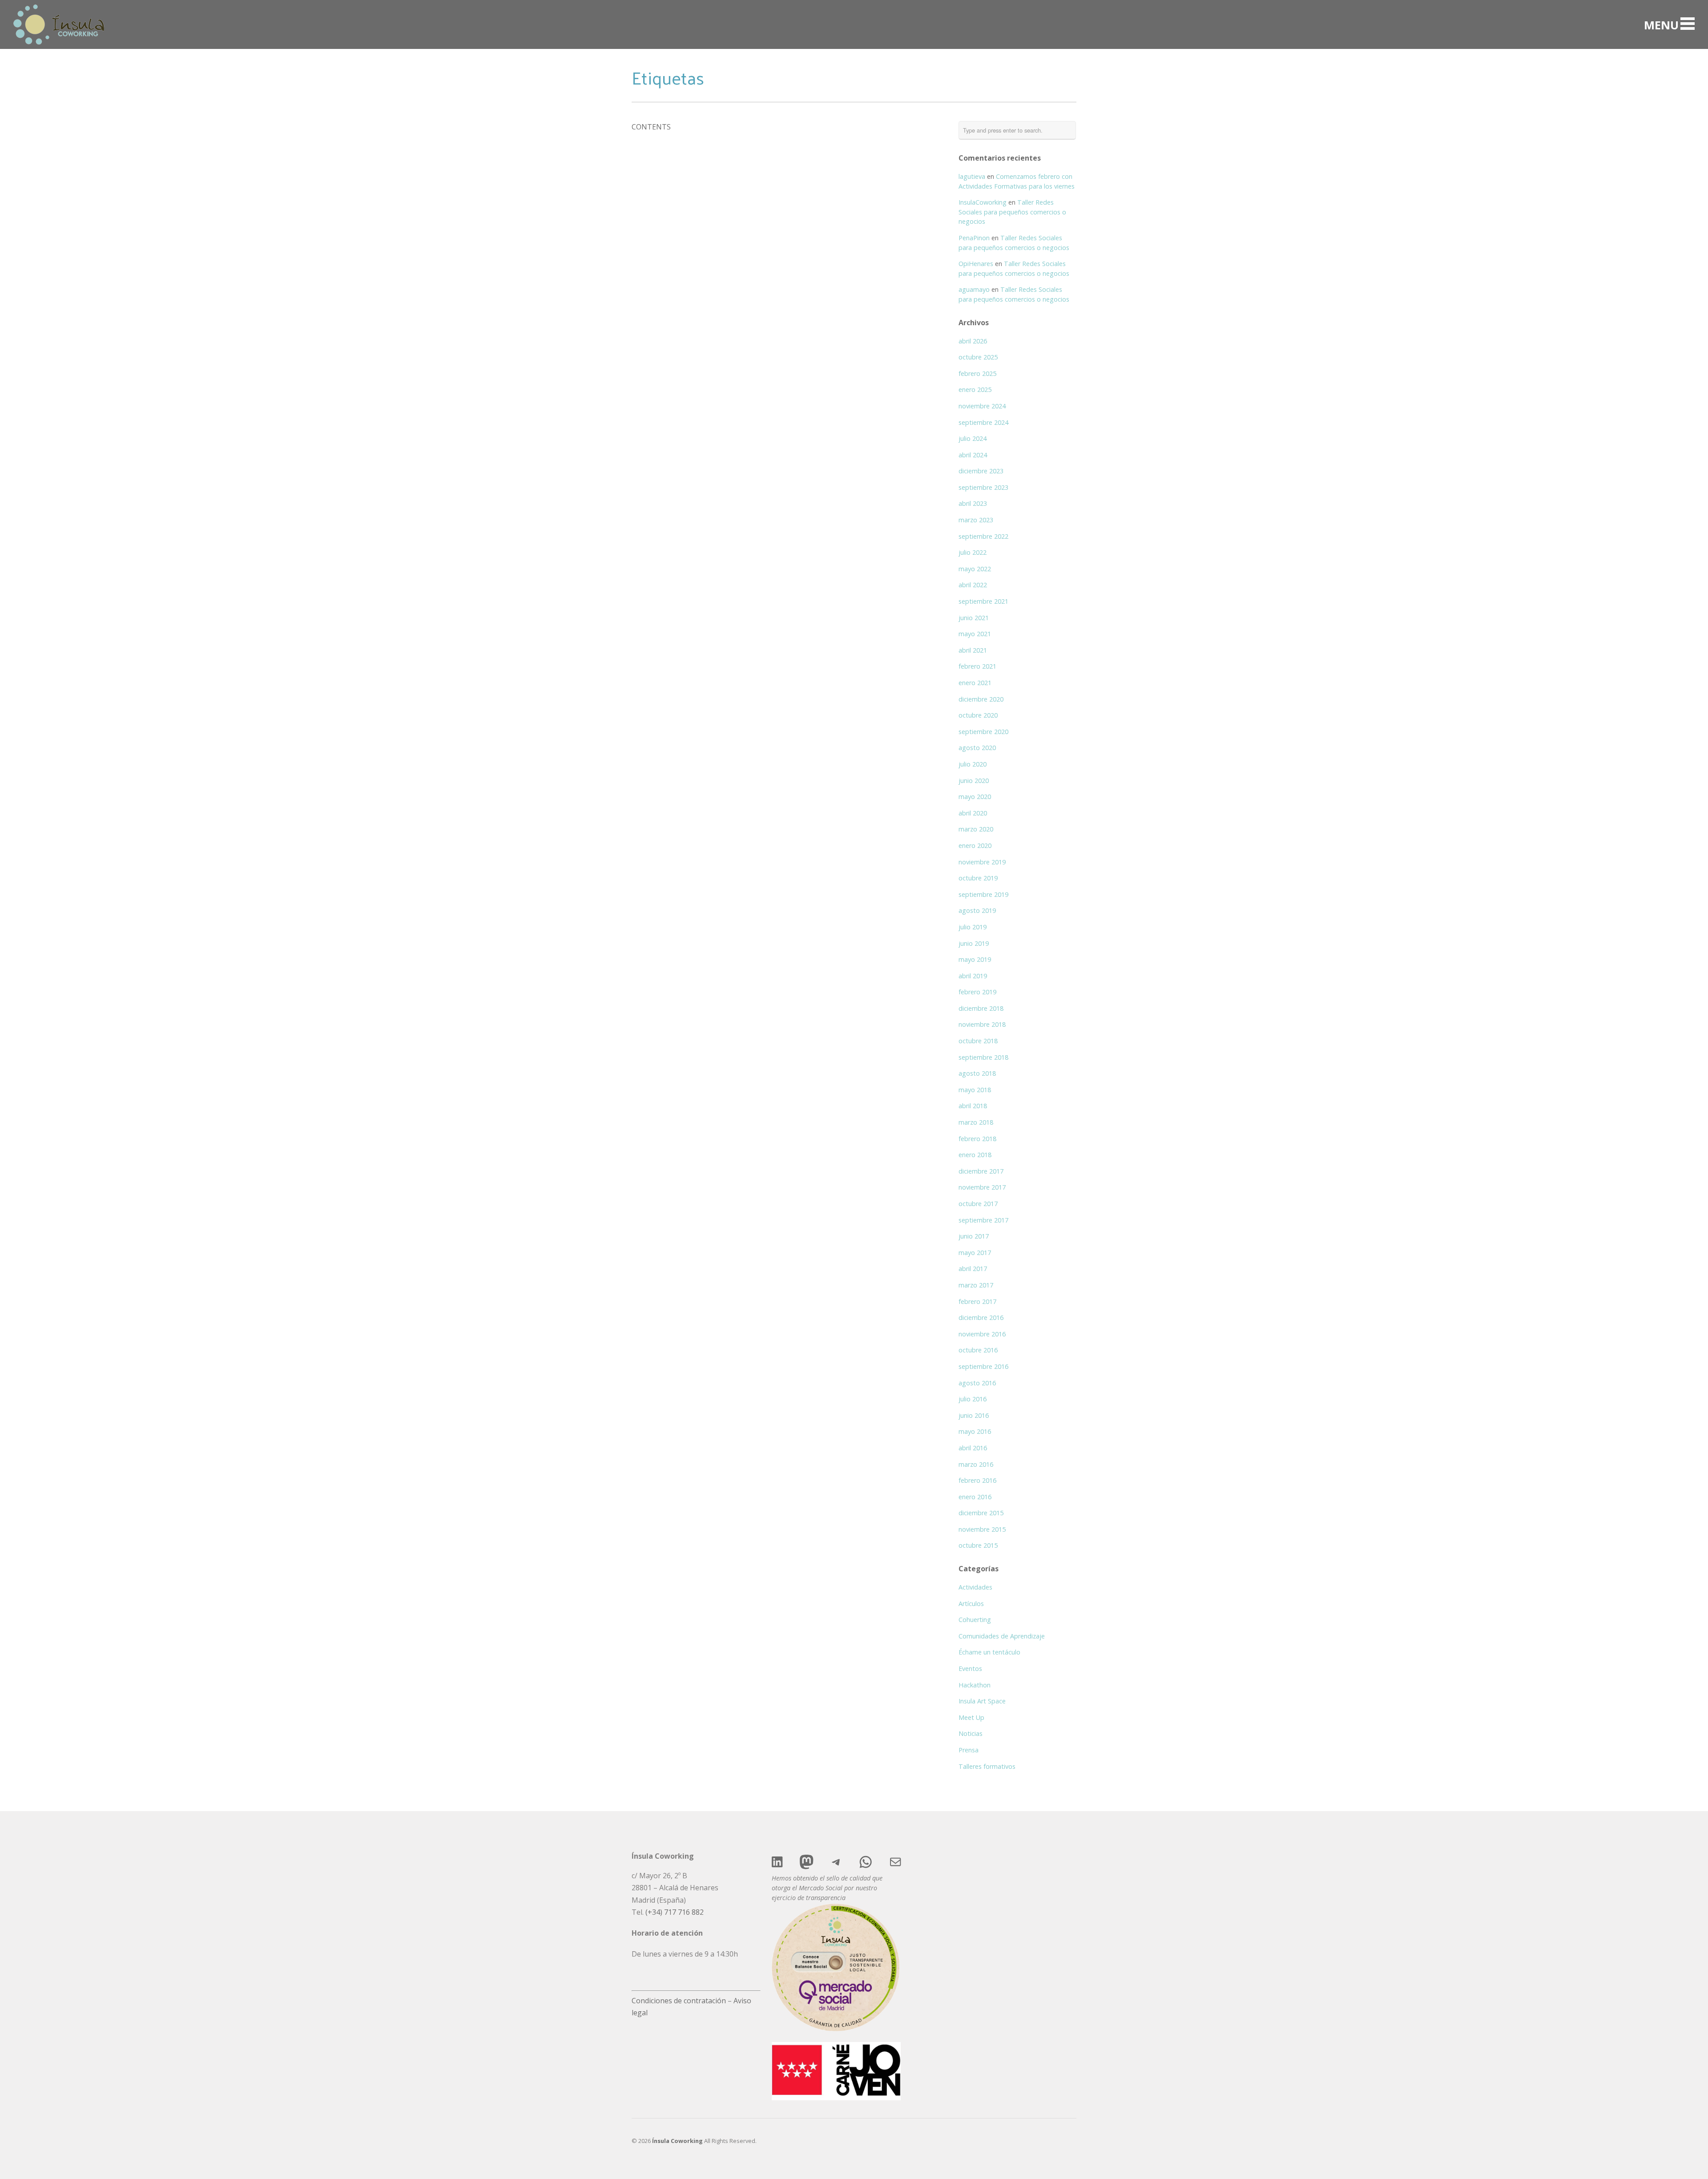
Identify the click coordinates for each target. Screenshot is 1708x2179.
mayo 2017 (975, 1253)
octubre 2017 (978, 1204)
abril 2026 (973, 341)
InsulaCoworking (983, 202)
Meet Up (971, 1717)
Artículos (971, 1604)
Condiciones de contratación (679, 2001)
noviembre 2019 (982, 862)
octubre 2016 (978, 1350)
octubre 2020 (978, 715)
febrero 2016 (977, 1480)
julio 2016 (973, 1399)
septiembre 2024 (983, 422)
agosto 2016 (977, 1383)
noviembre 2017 (982, 1187)
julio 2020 (973, 764)
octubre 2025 (978, 357)
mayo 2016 (975, 1431)
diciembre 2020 (981, 699)
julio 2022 (973, 552)
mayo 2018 (975, 1090)
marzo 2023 (976, 520)
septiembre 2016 (983, 1366)
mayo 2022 (975, 569)
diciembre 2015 (981, 1513)
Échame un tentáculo (989, 1652)
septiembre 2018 (983, 1057)
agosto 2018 (977, 1073)
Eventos (970, 1669)
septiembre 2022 (983, 536)
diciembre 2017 (981, 1171)
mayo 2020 (975, 797)
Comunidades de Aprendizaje (1002, 1636)
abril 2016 (973, 1448)
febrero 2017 (977, 1301)
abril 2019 (973, 976)
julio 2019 (973, 927)
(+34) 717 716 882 (675, 1912)
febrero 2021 (977, 666)
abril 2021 (973, 650)
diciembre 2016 (981, 1317)
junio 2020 (974, 781)
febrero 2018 (977, 1139)
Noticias (971, 1733)
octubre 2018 (978, 1041)
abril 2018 (973, 1106)
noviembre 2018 (982, 1024)
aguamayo (974, 289)
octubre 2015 (978, 1545)
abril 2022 (973, 585)
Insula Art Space (982, 1701)
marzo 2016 (976, 1464)
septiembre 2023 (983, 487)
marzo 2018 (976, 1122)
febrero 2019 (977, 992)
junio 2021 (974, 618)
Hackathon (975, 1685)
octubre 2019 (978, 878)
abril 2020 (973, 813)
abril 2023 (973, 503)
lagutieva (972, 176)
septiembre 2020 (983, 732)
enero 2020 (975, 845)
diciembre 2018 (981, 1008)
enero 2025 (975, 389)
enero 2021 (975, 683)
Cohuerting (975, 1620)
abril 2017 (973, 1269)
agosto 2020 (977, 748)
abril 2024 (973, 455)
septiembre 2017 (983, 1220)
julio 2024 (973, 438)
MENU (1661, 24)
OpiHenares (976, 264)
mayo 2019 (975, 959)
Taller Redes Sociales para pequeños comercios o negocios (1012, 212)
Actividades (975, 1587)
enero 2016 (975, 1497)
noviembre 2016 (982, 1334)
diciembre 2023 (981, 471)
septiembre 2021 (983, 601)
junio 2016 (974, 1415)
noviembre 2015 (982, 1529)
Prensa (969, 1750)
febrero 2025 (977, 373)
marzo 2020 (976, 829)
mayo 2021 (975, 634)
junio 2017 (974, 1236)
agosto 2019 (977, 910)
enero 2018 (975, 1155)
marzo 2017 (976, 1285)
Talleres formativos (987, 1766)
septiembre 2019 (983, 894)
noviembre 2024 (982, 406)
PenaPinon (974, 238)
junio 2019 (974, 943)
